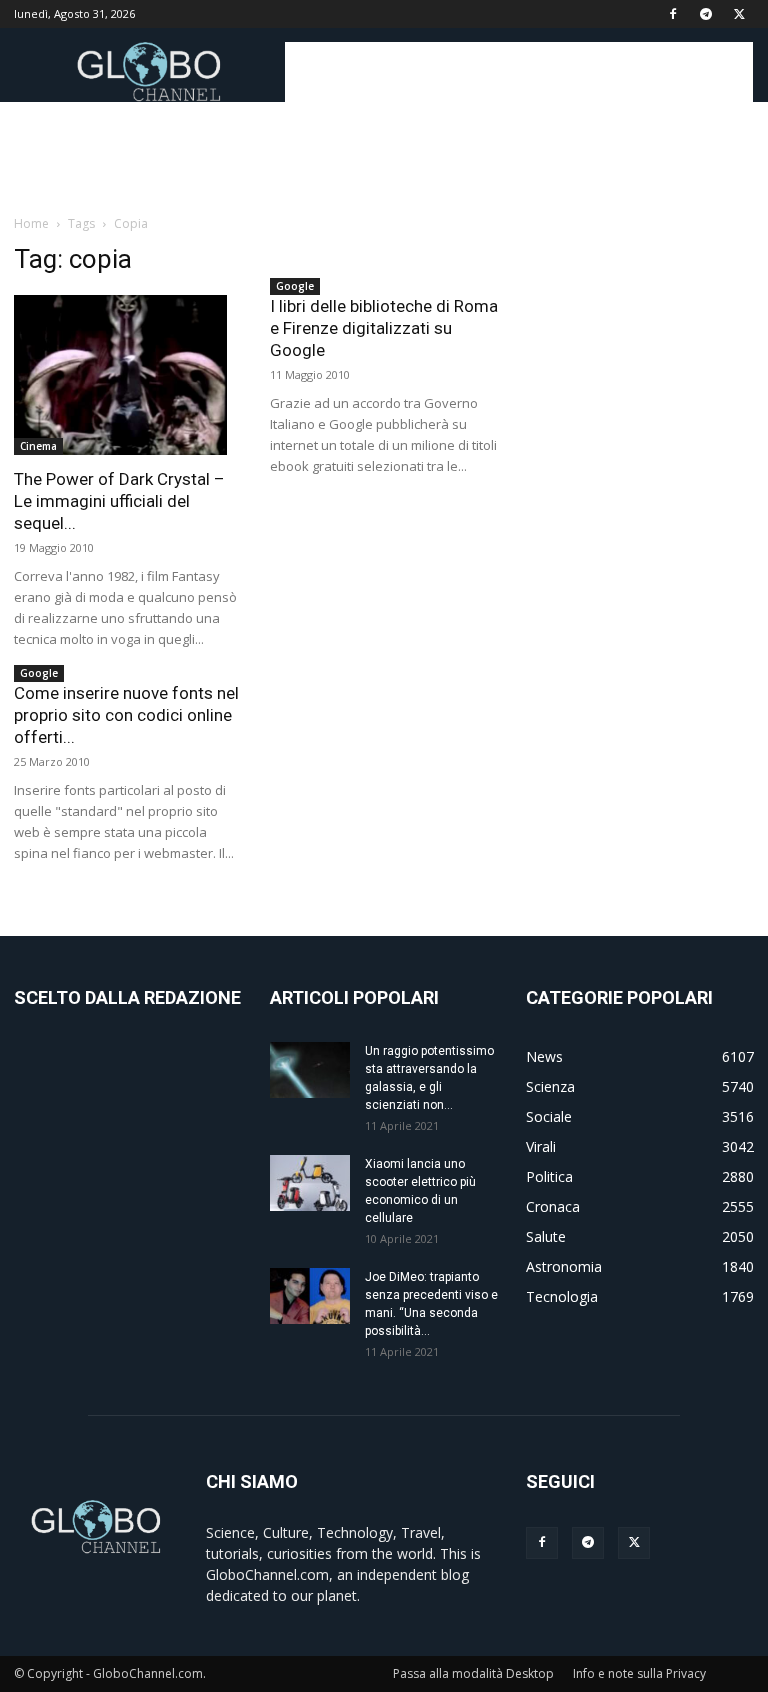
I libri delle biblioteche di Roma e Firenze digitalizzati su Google (384, 328)
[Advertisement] (519, 72)
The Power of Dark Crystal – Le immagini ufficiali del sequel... (119, 501)
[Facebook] (673, 14)
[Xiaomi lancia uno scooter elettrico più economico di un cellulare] (310, 1183)
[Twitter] (739, 14)
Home (31, 223)
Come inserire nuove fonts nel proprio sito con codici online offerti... (126, 715)
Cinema (38, 446)
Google (295, 286)
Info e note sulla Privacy (639, 1673)
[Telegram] (706, 14)
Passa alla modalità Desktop (473, 1673)
